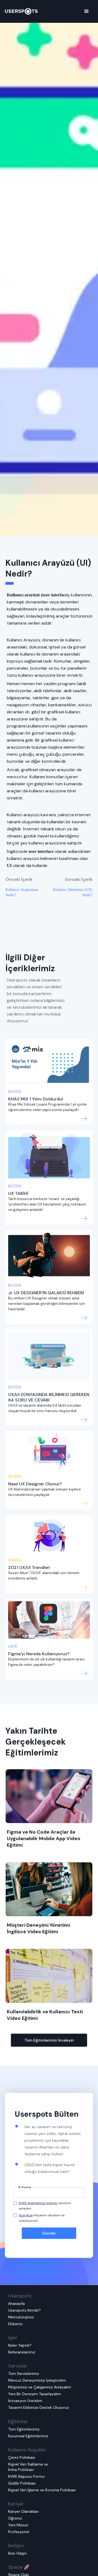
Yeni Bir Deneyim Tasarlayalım (35, 2394)
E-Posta (25, 2187)
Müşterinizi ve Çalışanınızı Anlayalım (40, 2387)
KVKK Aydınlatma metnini (38, 2203)
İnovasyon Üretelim (25, 2401)
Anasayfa (16, 2303)
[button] (87, 11)
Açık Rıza (26, 2215)
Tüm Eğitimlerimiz (24, 2429)
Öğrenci (15, 2518)
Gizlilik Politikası (22, 2483)
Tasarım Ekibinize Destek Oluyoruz (39, 2407)
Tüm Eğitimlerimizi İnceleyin (49, 2040)
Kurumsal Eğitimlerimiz (28, 2436)
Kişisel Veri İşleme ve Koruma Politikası (42, 2490)
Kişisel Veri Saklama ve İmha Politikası (28, 2467)
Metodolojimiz (21, 2317)
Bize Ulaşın (17, 2553)
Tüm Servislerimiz (24, 2374)
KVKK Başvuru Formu (26, 2476)
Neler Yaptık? (20, 2345)
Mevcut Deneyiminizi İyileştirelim (37, 2380)
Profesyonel (19, 2532)
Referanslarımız (22, 2352)
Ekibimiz (15, 2324)
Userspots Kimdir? (24, 2310)
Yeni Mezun (18, 2525)
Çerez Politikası (22, 2457)
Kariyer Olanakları (23, 2511)
